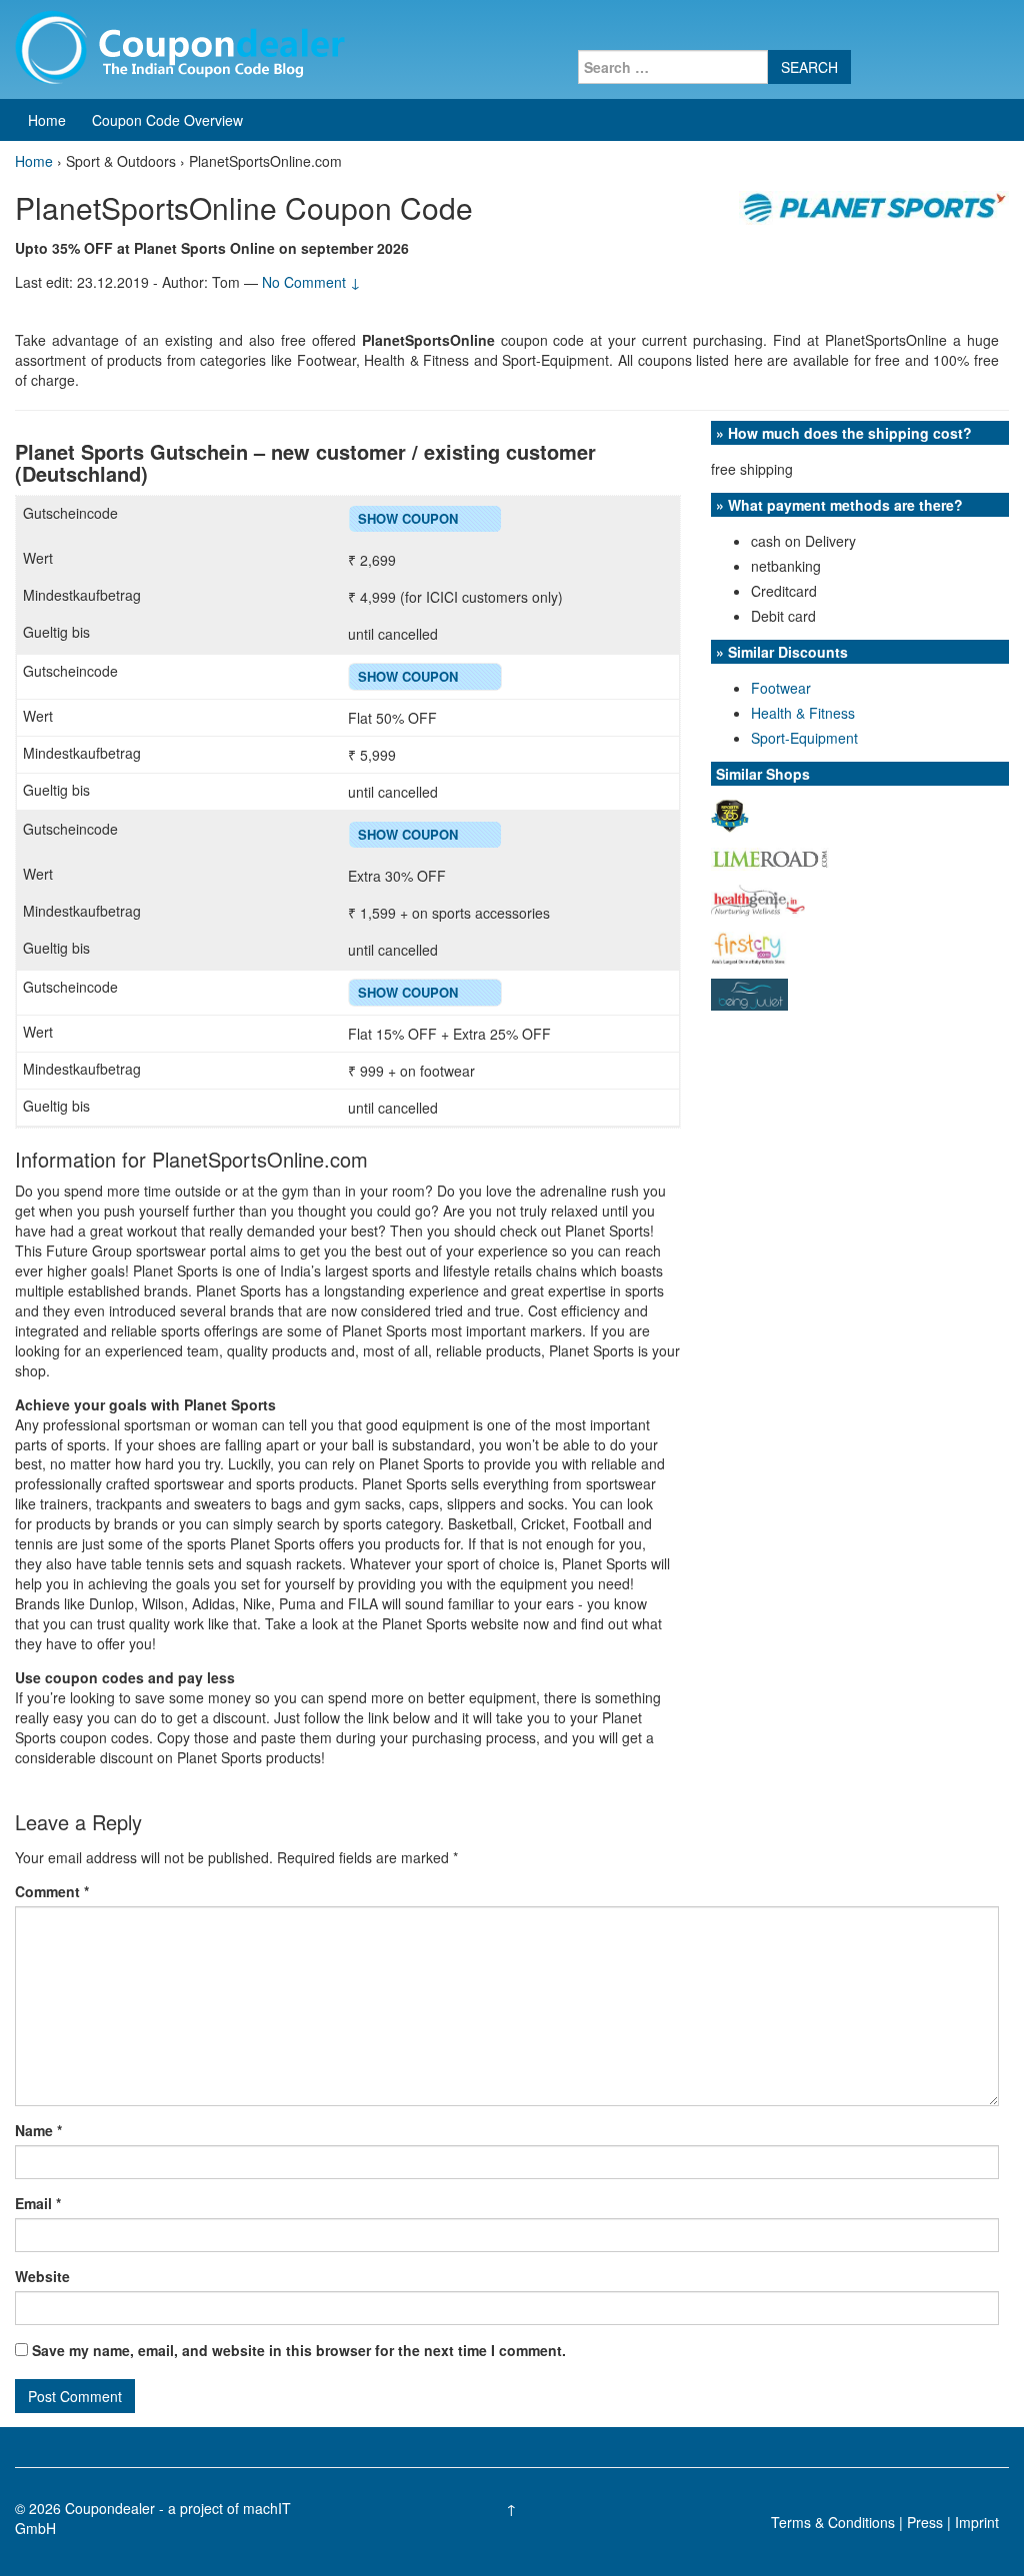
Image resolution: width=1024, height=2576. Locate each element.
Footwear (781, 688)
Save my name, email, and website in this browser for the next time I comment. (299, 2350)
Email (38, 2203)
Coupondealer (110, 2508)
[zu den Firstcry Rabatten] (749, 946)
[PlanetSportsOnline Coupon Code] (874, 206)
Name (38, 2130)
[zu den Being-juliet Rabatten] (749, 993)
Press (925, 2522)
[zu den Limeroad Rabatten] (771, 857)
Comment (52, 1891)
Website (42, 2276)
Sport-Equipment (804, 738)
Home (47, 120)
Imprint (977, 2522)
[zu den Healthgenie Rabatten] (758, 899)
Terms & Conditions (833, 2522)
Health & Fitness (803, 713)
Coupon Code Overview (167, 120)
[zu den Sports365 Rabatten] (730, 814)
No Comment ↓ (311, 282)
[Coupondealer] (180, 45)
